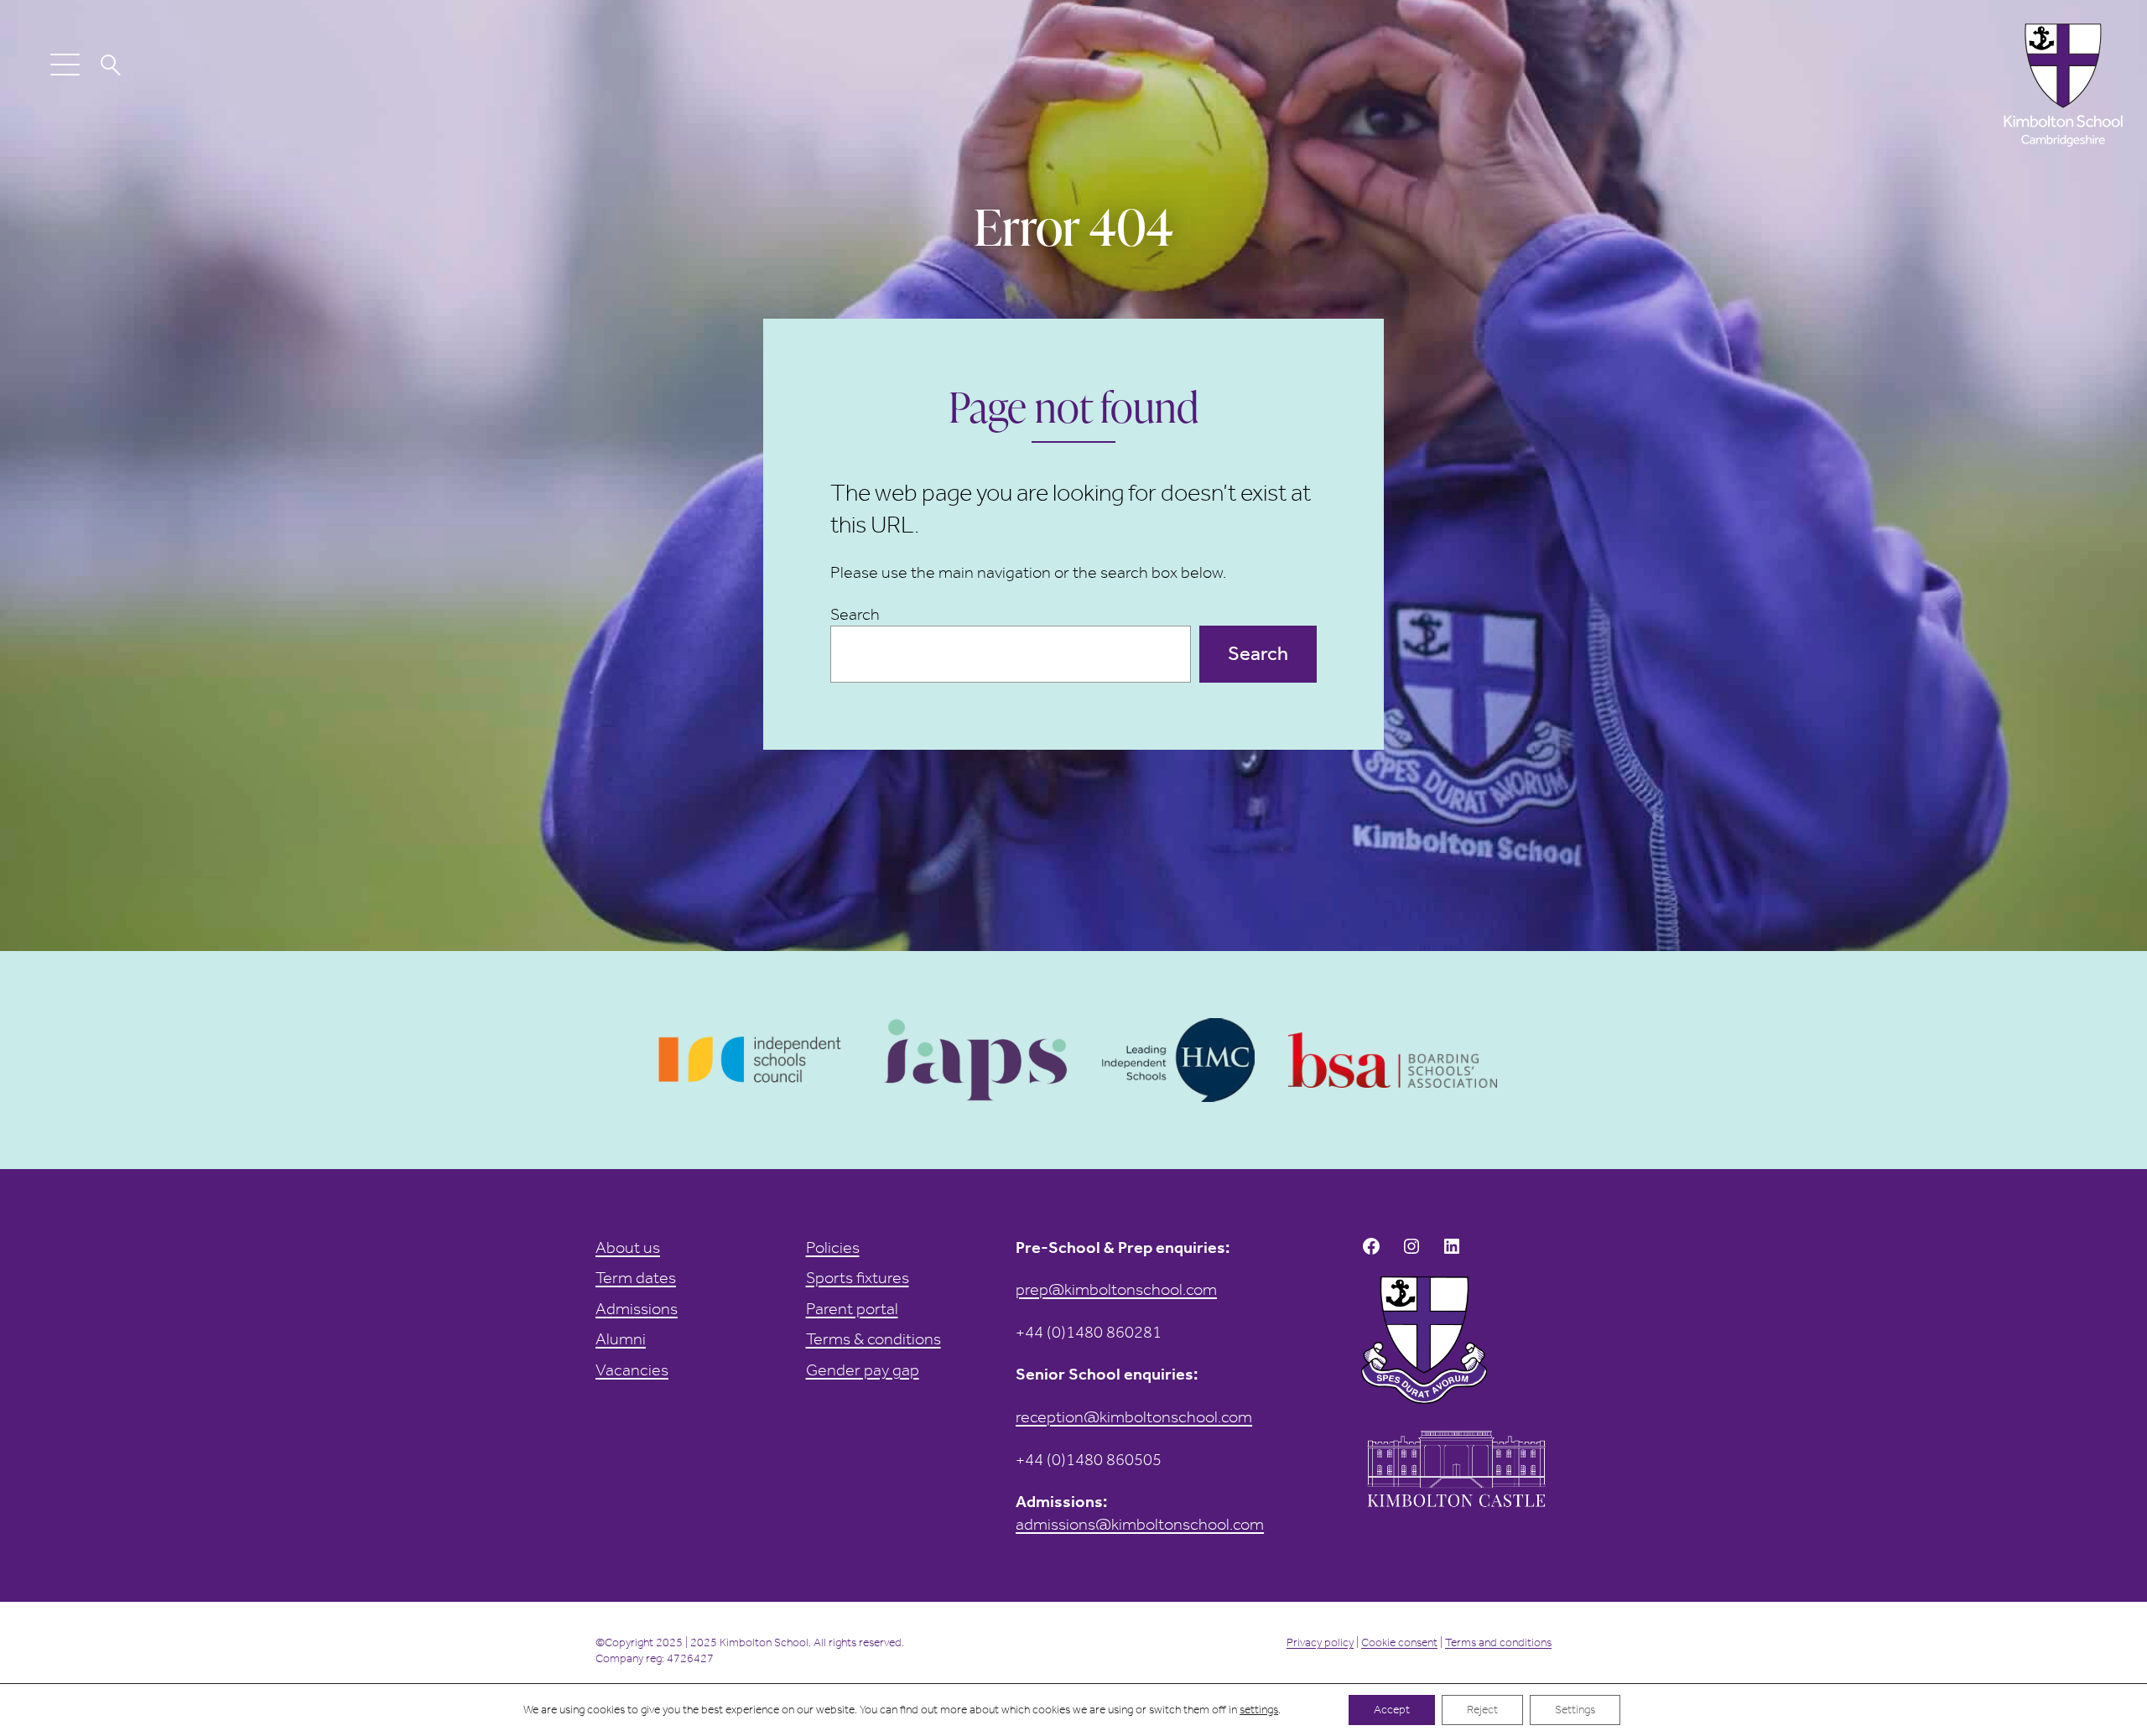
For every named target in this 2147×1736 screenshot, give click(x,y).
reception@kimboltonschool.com (1134, 1416)
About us (628, 1247)
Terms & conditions (873, 1338)
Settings (1575, 1710)
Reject (1482, 1710)
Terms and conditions (1498, 1642)
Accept (1392, 1710)
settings (1259, 1710)
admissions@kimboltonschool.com (1140, 1524)
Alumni (621, 1338)
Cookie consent (1399, 1642)
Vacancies (632, 1370)
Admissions (637, 1308)
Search (855, 614)
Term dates (636, 1277)
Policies (833, 1247)
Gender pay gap (863, 1370)
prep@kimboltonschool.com (1116, 1289)
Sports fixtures (858, 1277)
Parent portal (852, 1308)
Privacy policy (1320, 1642)
